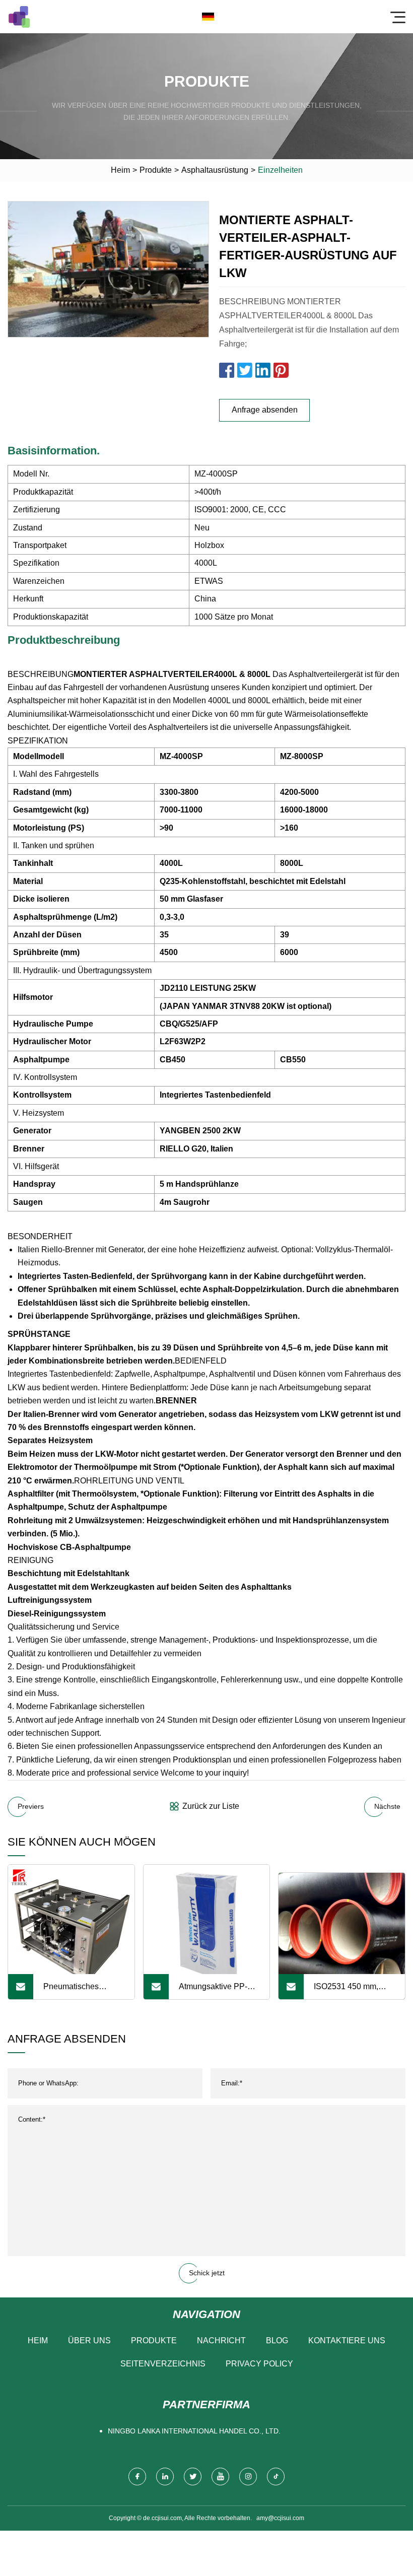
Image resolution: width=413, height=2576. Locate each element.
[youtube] (220, 2477)
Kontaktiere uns (347, 2341)
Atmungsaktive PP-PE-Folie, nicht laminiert (213, 1991)
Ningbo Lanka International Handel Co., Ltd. (194, 2431)
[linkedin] (165, 2477)
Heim (120, 170)
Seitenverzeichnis (163, 2364)
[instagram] (248, 2477)
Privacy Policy (259, 2364)
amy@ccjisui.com (280, 2518)
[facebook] (137, 2477)
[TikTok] (276, 2477)
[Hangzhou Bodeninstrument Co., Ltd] (19, 17)
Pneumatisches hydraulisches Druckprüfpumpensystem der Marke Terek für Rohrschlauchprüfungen (88, 1991)
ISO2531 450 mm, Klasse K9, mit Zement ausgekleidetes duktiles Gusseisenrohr (354, 1991)
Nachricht (221, 2341)
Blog (277, 2341)
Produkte (156, 170)
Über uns (89, 2341)
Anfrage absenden (265, 410)
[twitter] (193, 2477)
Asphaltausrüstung (215, 170)
